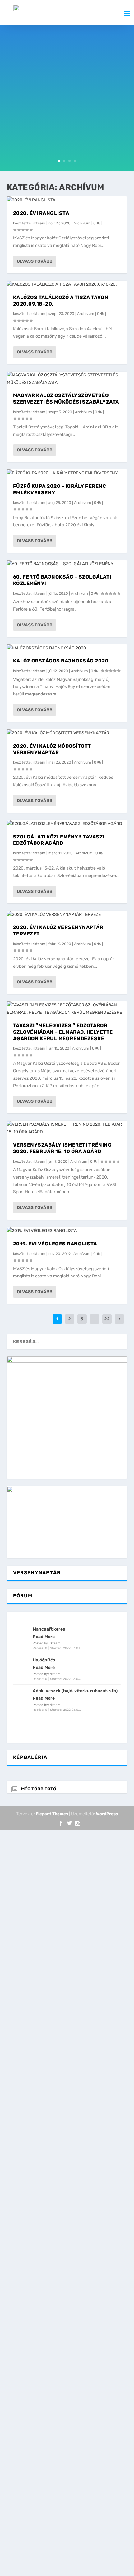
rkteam (39, 223)
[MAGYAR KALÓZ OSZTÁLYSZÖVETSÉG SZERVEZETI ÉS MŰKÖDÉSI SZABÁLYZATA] (67, 379)
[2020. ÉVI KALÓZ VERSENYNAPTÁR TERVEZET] (67, 915)
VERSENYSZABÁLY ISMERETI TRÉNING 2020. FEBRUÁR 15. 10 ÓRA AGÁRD (62, 1148)
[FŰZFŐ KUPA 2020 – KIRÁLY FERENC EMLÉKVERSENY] (67, 473)
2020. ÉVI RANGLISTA (41, 213)
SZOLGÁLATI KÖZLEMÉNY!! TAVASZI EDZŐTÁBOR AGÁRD (59, 840)
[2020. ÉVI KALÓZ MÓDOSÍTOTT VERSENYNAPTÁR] (67, 733)
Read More (44, 1637)
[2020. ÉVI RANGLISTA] (67, 200)
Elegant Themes (52, 1814)
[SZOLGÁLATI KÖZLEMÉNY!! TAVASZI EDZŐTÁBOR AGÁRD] (67, 824)
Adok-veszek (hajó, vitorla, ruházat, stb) (75, 1691)
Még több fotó (39, 1789)
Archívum (82, 223)
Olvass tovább (35, 261)
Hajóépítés (44, 1660)
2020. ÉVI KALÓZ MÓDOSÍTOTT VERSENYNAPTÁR (52, 749)
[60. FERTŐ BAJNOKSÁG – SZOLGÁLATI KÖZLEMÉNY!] (67, 564)
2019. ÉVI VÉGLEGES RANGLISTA (55, 1244)
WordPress (107, 1814)
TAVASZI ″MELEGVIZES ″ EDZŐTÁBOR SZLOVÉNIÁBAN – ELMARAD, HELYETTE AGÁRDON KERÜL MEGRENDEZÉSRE (63, 1032)
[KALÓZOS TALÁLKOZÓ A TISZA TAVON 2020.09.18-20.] (67, 284)
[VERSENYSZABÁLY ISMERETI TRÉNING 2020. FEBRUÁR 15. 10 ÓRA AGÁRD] (67, 1128)
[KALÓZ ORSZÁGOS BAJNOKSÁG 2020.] (67, 648)
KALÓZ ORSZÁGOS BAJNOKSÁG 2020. (62, 661)
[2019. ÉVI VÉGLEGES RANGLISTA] (67, 1231)
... (95, 1319)
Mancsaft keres (49, 1629)
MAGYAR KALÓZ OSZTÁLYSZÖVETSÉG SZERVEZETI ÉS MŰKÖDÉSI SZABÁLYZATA (66, 399)
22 (107, 1319)
